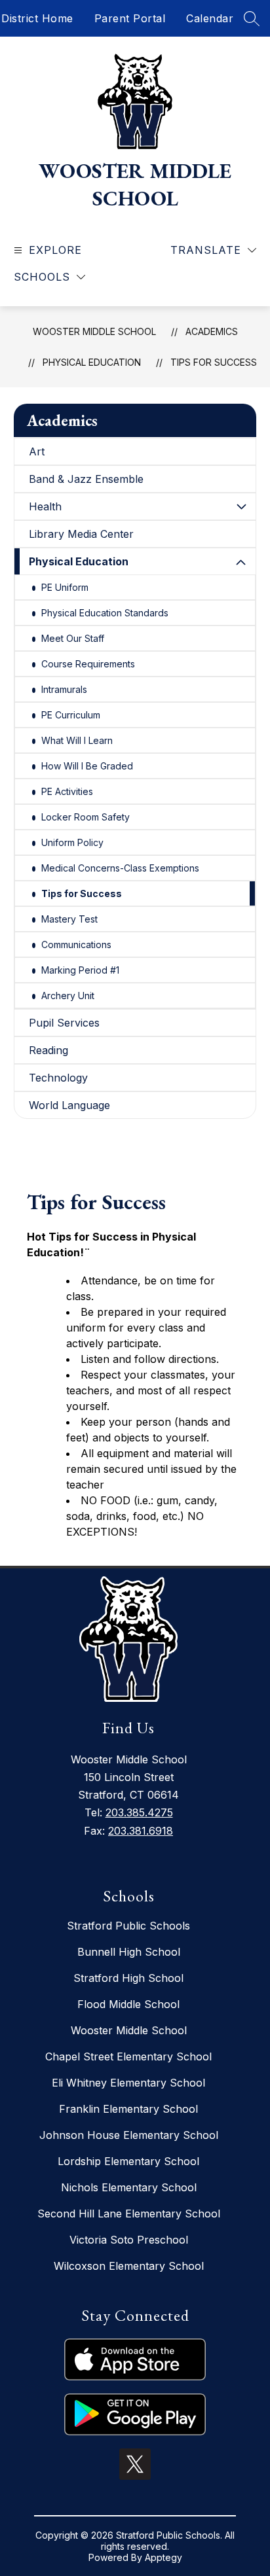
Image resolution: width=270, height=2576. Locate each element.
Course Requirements (88, 664)
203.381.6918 (141, 1831)
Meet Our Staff (73, 638)
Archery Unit (68, 996)
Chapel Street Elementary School (128, 2056)
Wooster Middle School (94, 331)
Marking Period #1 (80, 970)
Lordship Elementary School (128, 2161)
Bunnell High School (129, 1952)
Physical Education (92, 362)
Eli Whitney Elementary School (128, 2083)
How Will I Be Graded (87, 766)
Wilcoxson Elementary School (129, 2266)
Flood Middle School (128, 2004)
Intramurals (64, 689)
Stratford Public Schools (128, 1926)
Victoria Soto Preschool (129, 2240)
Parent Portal (130, 18)
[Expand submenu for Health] (241, 506)
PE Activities (67, 791)
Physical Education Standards (105, 613)
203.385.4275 (139, 1812)
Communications (76, 944)
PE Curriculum (71, 715)
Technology (58, 1078)
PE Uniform (65, 587)
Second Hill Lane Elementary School (129, 2214)
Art (37, 451)
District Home (37, 18)
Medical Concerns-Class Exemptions (120, 868)
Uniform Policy (72, 842)
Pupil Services (64, 1023)
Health (45, 506)
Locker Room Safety (86, 817)
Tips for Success (214, 362)
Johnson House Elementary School (129, 2135)
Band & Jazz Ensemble (86, 479)
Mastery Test (69, 919)
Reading (48, 1050)
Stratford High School (128, 1978)
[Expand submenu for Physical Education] (241, 563)
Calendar (210, 18)
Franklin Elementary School (128, 2109)
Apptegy (164, 2557)
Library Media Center (81, 534)
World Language (69, 1105)
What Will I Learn (77, 740)
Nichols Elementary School (129, 2187)
